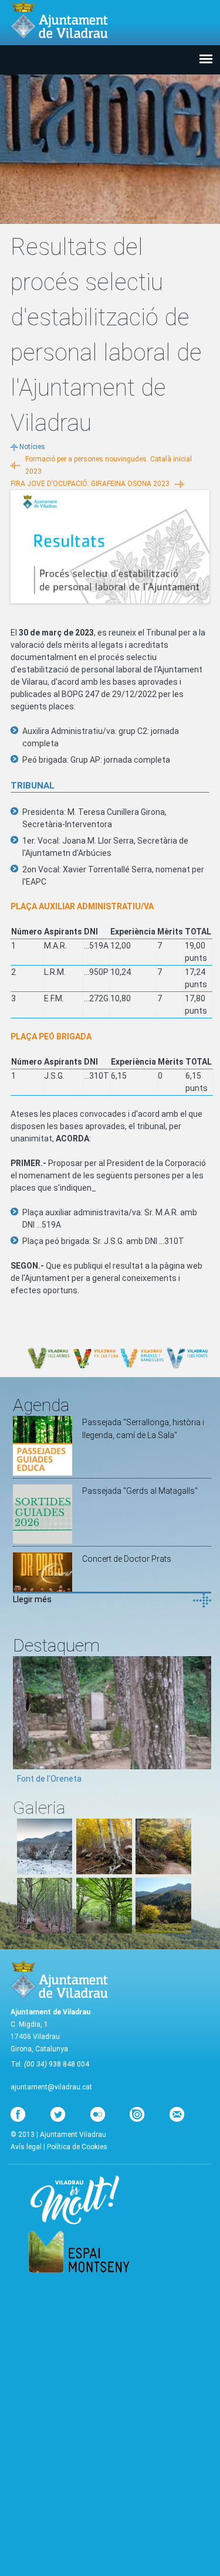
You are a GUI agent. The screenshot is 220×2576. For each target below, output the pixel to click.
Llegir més (32, 1599)
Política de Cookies (77, 2147)
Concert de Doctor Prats (127, 1559)
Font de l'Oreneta (49, 1779)
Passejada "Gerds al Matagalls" (140, 1491)
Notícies (32, 447)
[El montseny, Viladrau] (45, 1871)
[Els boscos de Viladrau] (104, 1871)
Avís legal (26, 2147)
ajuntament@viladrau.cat (51, 2087)
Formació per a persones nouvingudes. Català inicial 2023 (109, 465)
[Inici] (59, 20)
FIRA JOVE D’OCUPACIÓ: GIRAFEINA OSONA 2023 (90, 484)
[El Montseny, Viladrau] (163, 1931)
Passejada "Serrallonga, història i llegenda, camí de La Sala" (143, 1429)
